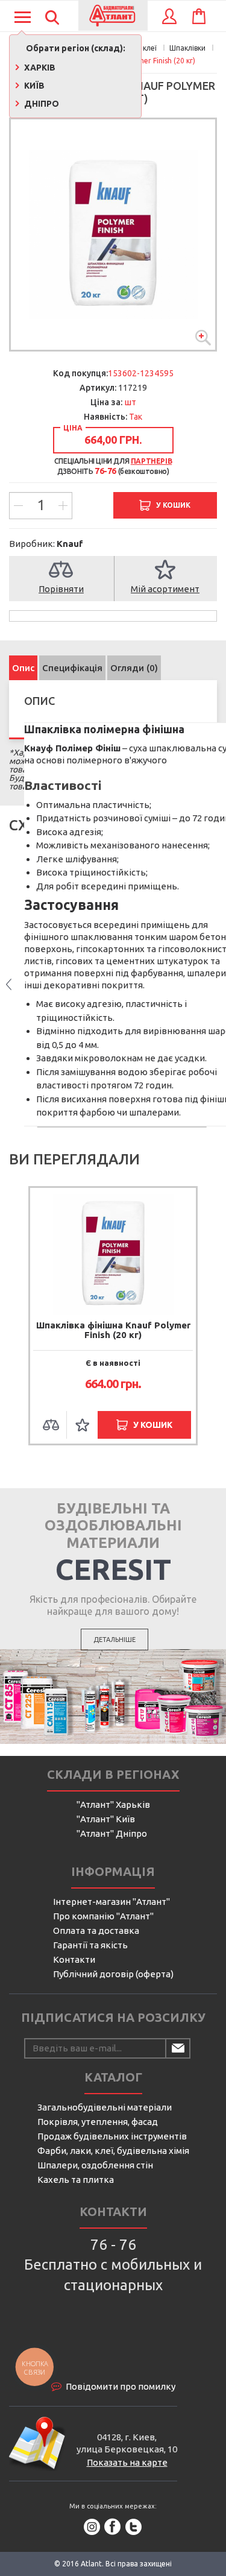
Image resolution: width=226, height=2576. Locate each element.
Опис (23, 668)
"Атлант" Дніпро (112, 1833)
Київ (33, 86)
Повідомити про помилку (121, 2386)
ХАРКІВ (39, 68)
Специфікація (72, 668)
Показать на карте (127, 2462)
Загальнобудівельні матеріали (105, 2107)
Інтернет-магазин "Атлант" (111, 1902)
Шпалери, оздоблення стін (95, 2165)
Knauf (70, 544)
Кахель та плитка (76, 2180)
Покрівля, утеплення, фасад (98, 2122)
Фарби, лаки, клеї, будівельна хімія (113, 2151)
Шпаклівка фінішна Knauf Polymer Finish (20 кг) (113, 1330)
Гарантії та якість (90, 1945)
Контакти (74, 1959)
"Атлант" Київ (106, 1819)
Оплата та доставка (96, 1930)
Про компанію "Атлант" (103, 1916)
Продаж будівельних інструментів (112, 2136)
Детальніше (115, 1640)
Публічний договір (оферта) (113, 1974)
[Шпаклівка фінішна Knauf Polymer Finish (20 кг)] (113, 235)
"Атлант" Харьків (113, 1804)
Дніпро (41, 104)
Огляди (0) (134, 668)
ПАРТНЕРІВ (151, 461)
